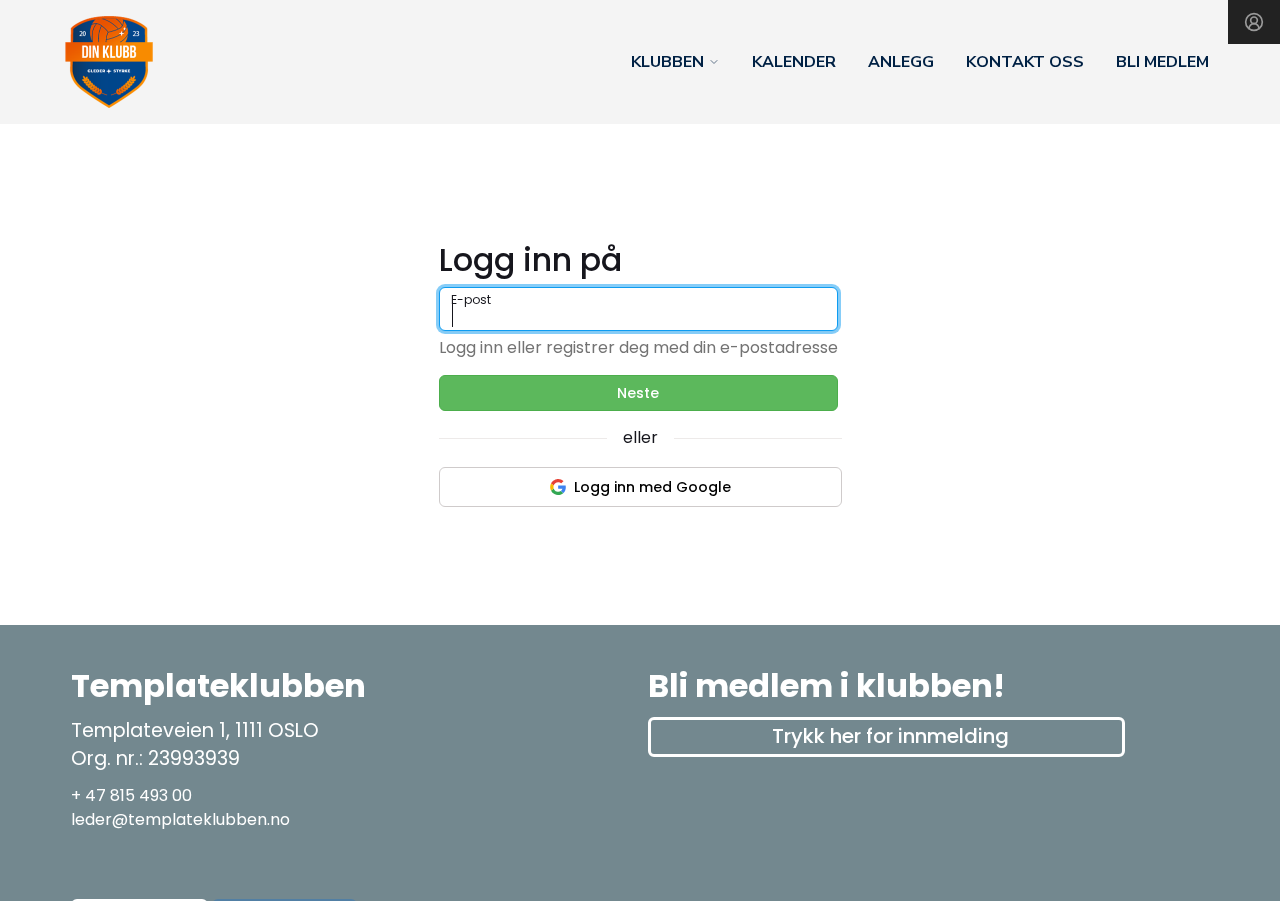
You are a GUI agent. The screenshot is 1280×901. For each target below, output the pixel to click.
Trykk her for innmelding (890, 736)
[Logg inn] (1254, 22)
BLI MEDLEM (1162, 62)
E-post (471, 299)
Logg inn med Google (652, 487)
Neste (638, 393)
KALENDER (794, 62)
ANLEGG (901, 62)
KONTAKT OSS (1025, 62)
